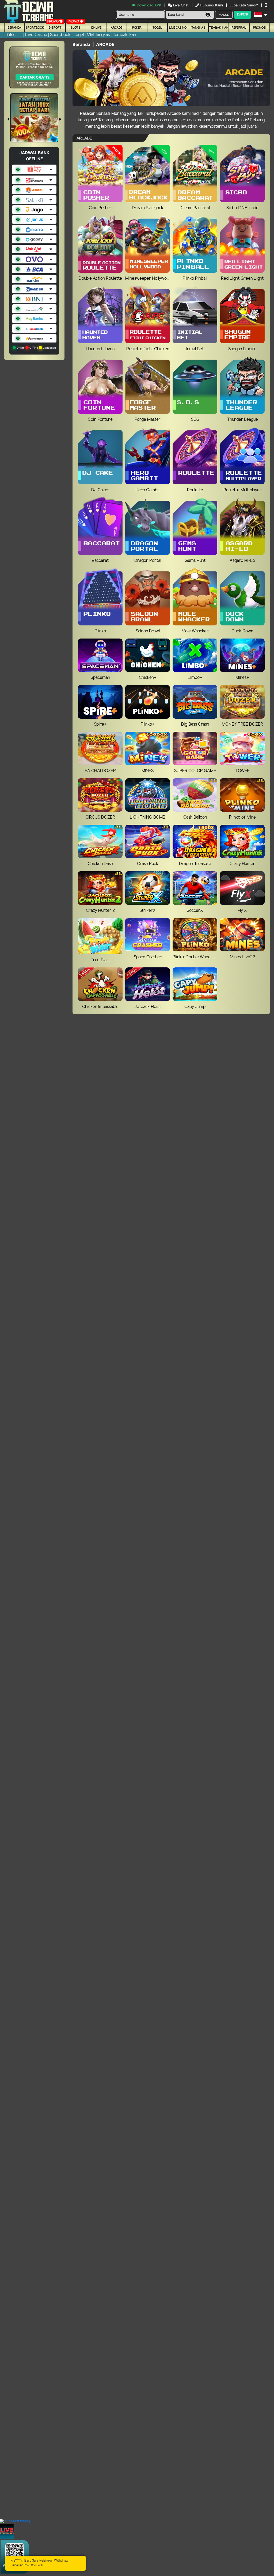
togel (157, 28)
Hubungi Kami (211, 5)
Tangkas (198, 28)
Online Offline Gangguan (36, 348)
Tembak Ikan (219, 28)
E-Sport (55, 28)
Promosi (260, 28)
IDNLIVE (96, 28)
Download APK (149, 5)
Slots (76, 28)
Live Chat (180, 5)
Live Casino (178, 28)
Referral (239, 28)
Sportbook (35, 28)
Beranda (14, 28)
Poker (137, 28)
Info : (11, 35)
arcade (117, 28)
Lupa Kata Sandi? (244, 5)
